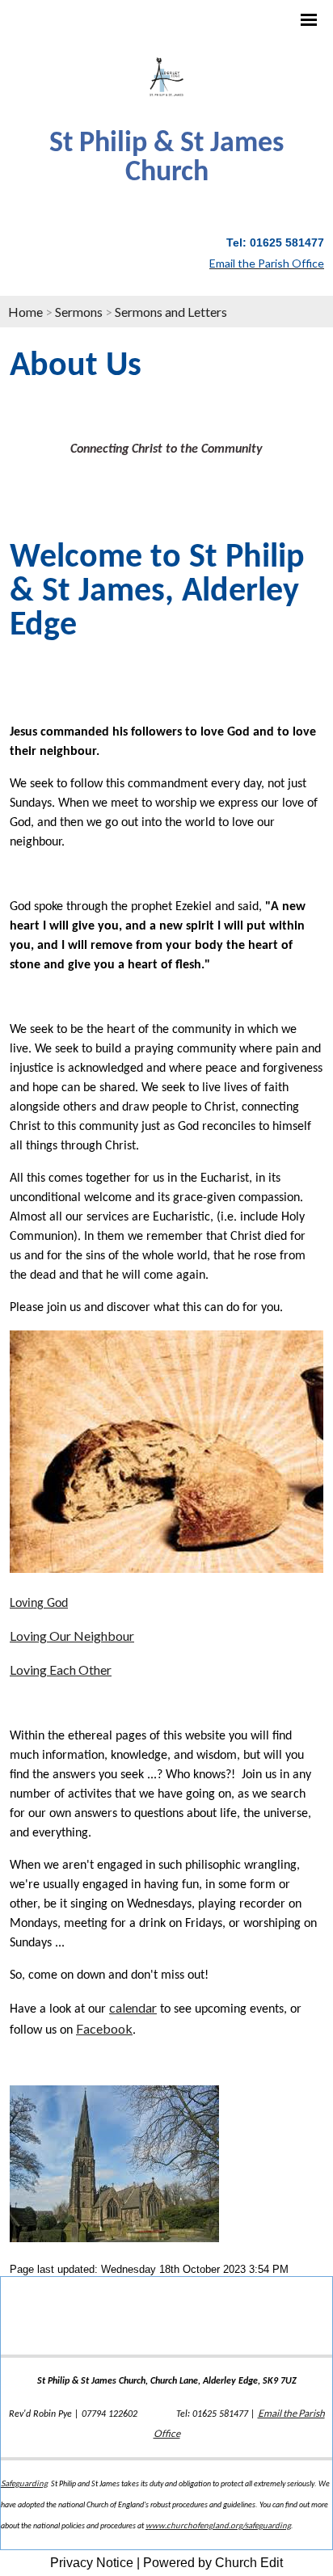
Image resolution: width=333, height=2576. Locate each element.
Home (25, 312)
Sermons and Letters (171, 312)
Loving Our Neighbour (72, 1636)
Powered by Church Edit (213, 2563)
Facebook (104, 2028)
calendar (133, 2007)
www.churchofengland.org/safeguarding (218, 2525)
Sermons (79, 312)
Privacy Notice (92, 2563)
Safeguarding (24, 2483)
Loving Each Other (61, 1670)
